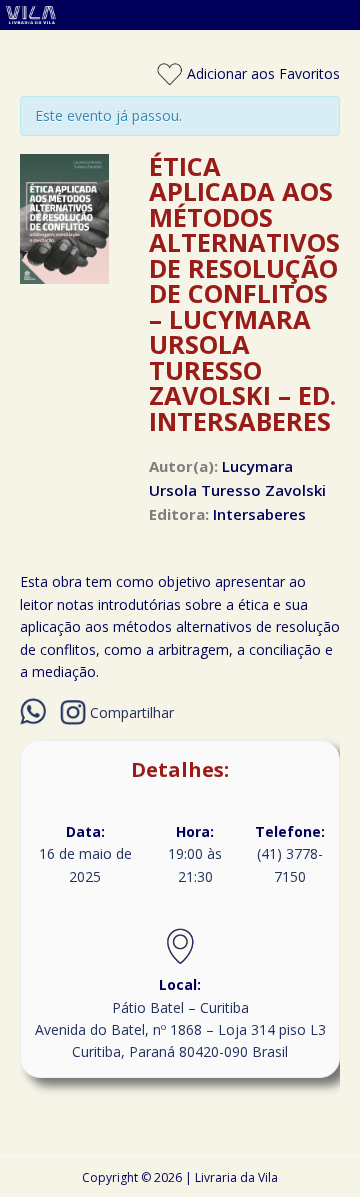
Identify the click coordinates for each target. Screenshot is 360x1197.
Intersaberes (259, 514)
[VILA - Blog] (180, 18)
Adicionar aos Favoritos (261, 73)
